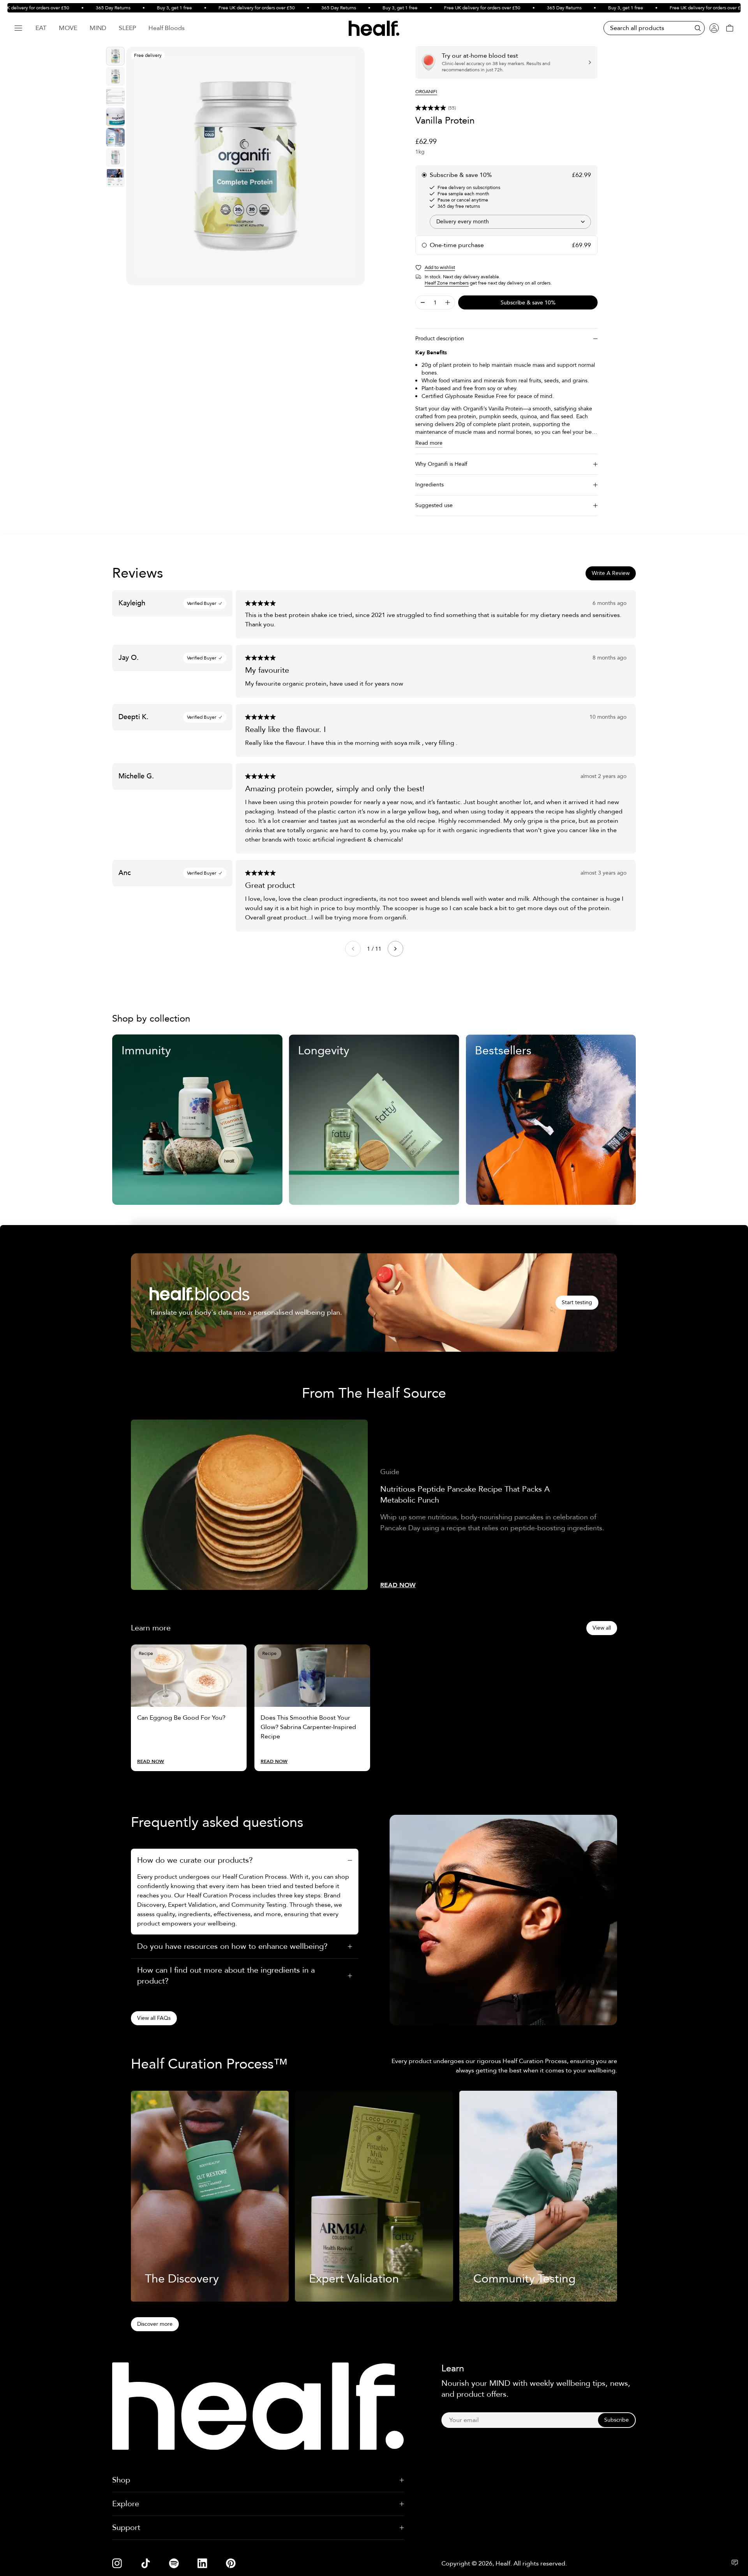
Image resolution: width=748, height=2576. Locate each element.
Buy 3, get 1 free (139, 8)
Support (126, 2527)
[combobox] (510, 222)
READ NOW (398, 1585)
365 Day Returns (78, 8)
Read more (429, 443)
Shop (121, 2480)
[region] (245, 166)
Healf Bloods (167, 28)
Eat (41, 28)
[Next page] (395, 949)
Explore (126, 2504)
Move (68, 28)
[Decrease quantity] (423, 302)
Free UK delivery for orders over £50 (222, 8)
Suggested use (434, 505)
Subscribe (617, 2420)
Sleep (127, 28)
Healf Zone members (447, 283)
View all (602, 1628)
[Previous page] (353, 949)
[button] (506, 108)
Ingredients (430, 485)
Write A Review (611, 573)
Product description (440, 339)
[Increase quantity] (448, 302)
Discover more (155, 2324)
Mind (98, 28)
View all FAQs (154, 2018)
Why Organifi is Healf (441, 464)
